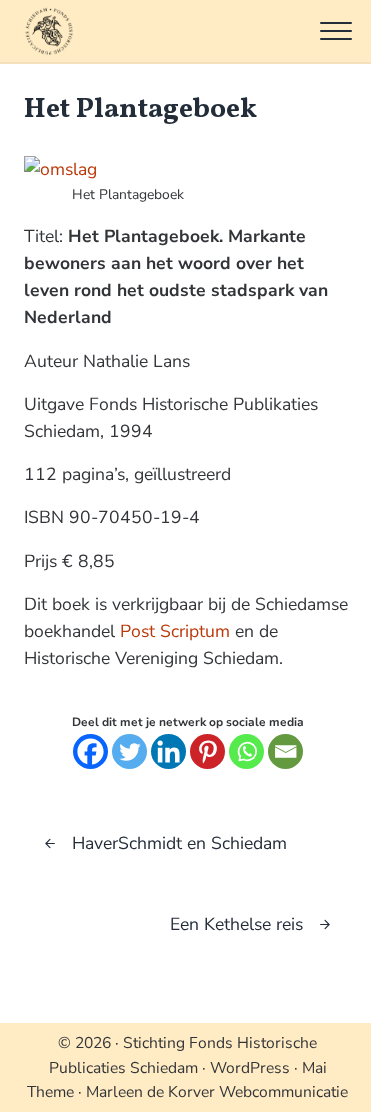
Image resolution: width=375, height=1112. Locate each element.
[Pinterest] (207, 751)
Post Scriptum (175, 631)
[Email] (285, 751)
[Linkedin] (168, 751)
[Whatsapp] (246, 751)
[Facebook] (90, 751)
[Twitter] (129, 751)
